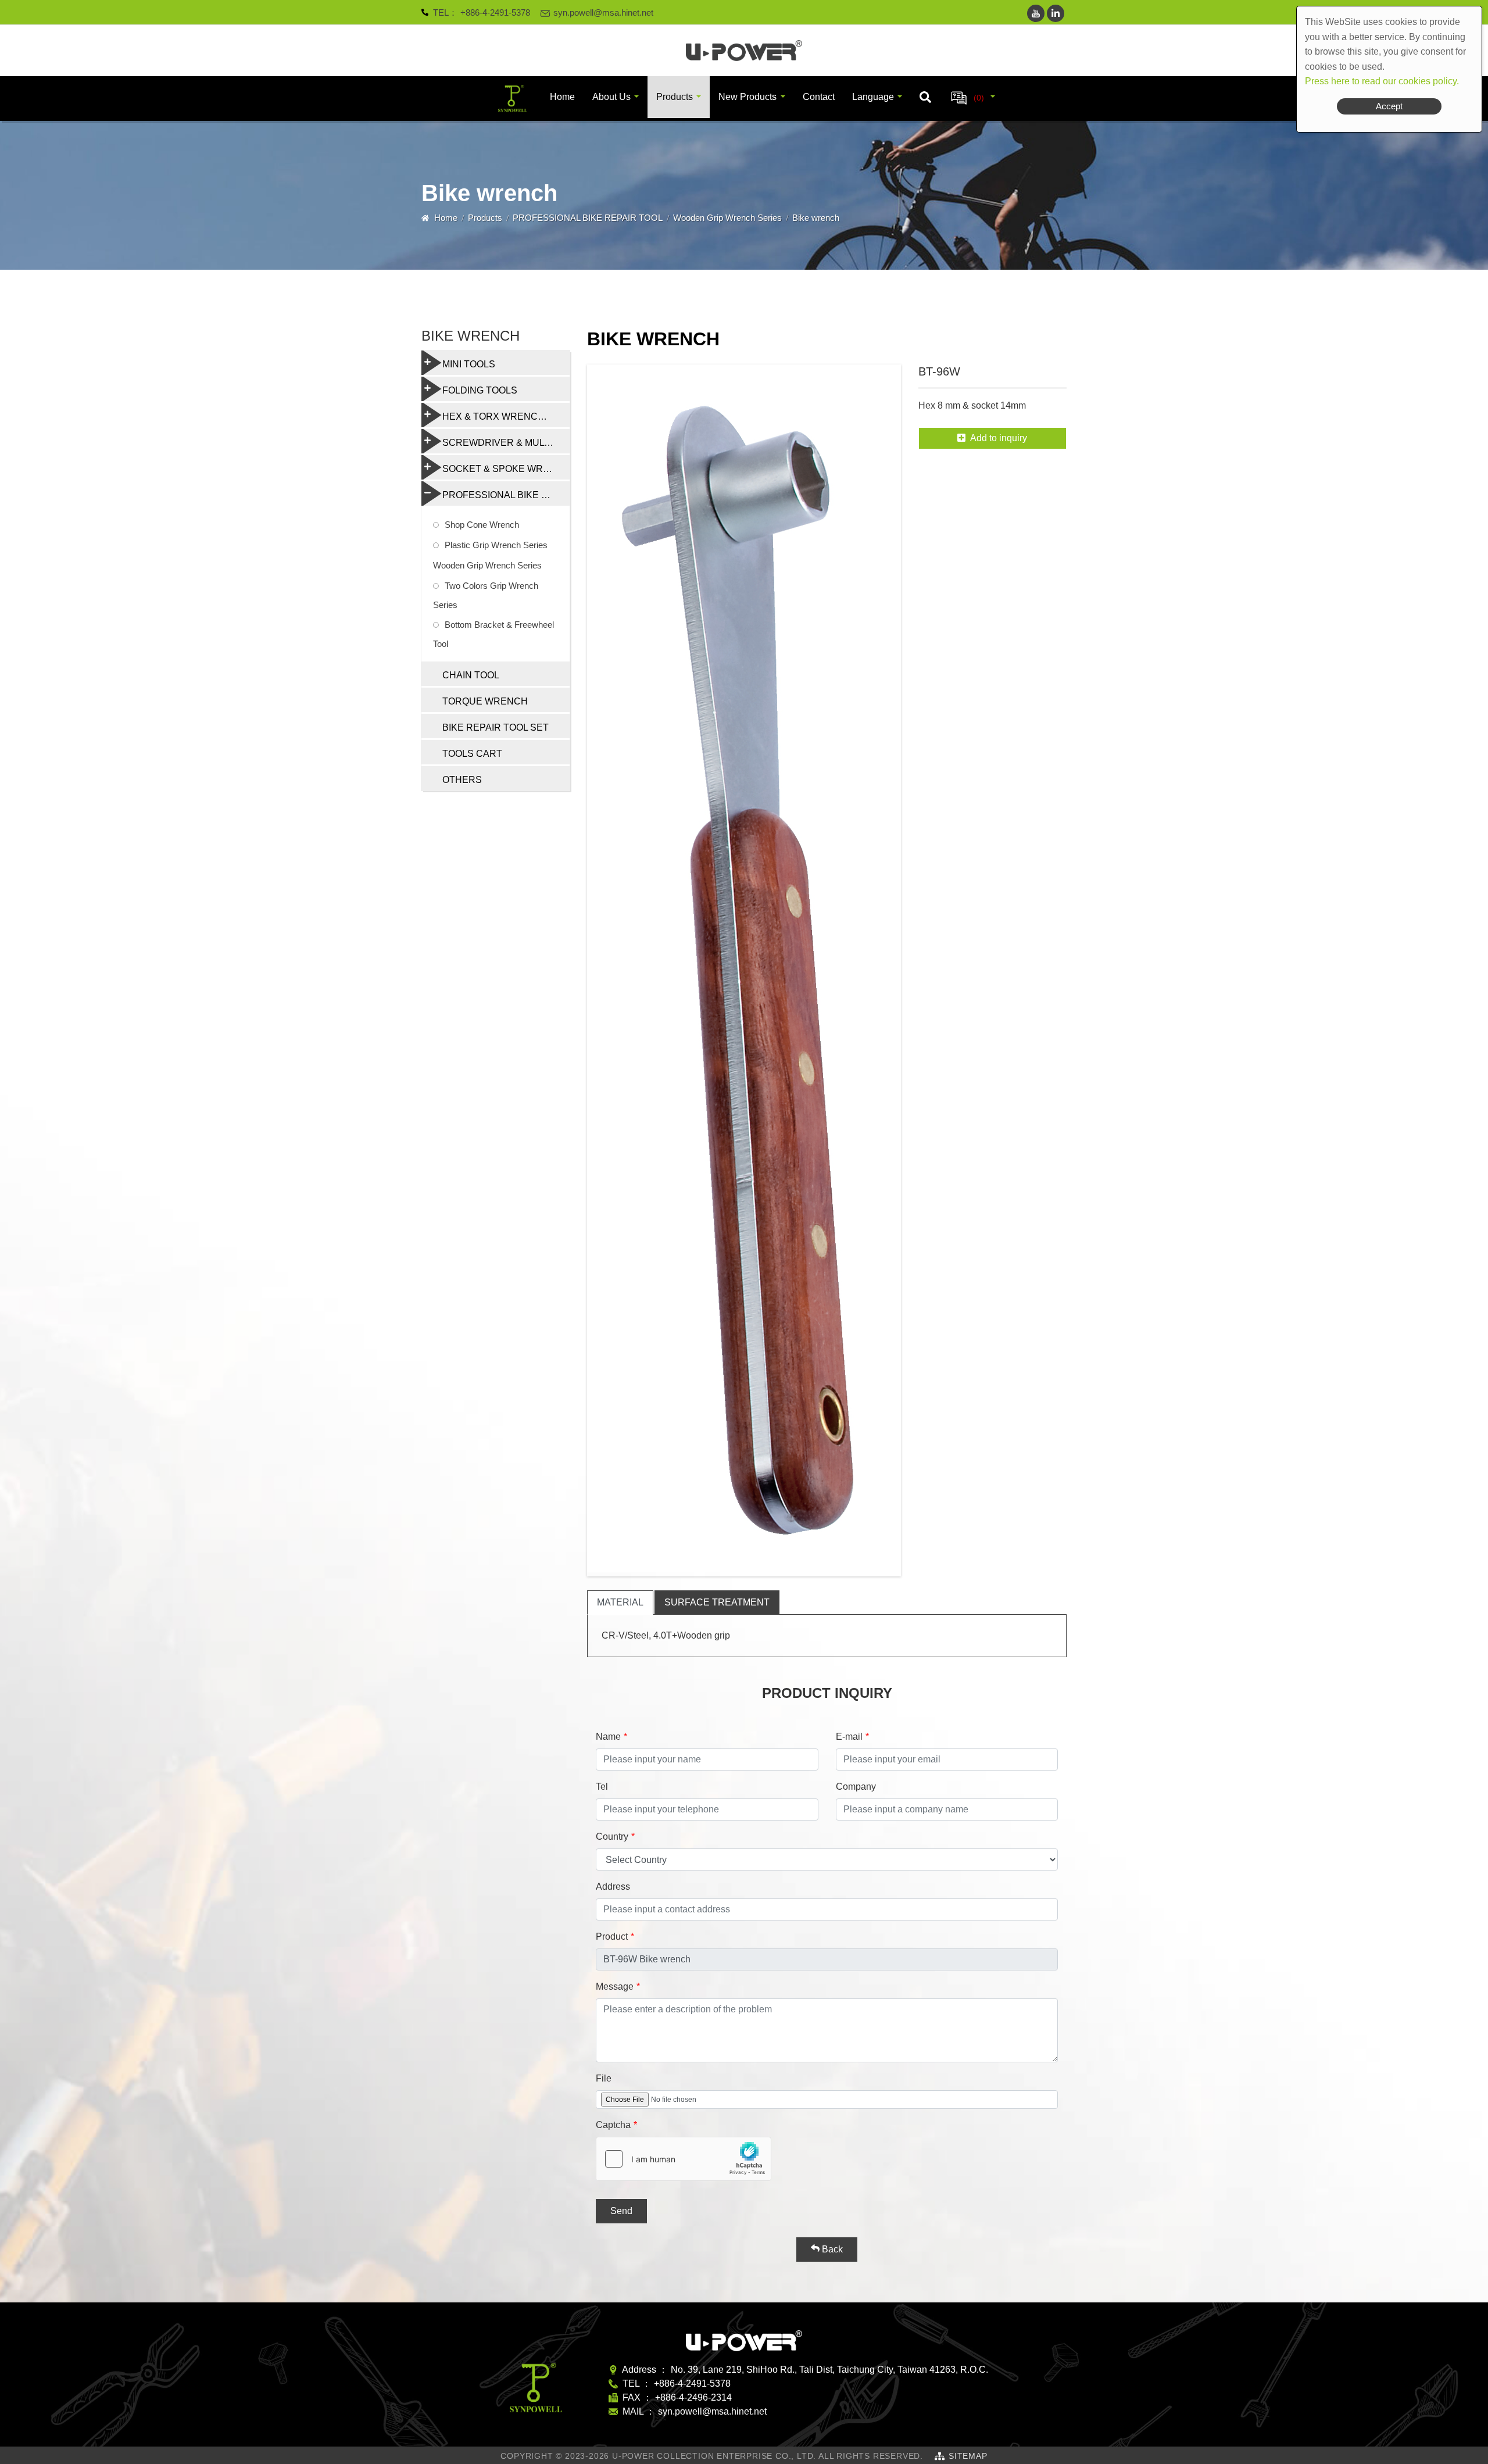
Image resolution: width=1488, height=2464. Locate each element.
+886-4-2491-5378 (495, 12)
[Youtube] (1036, 13)
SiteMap (968, 2456)
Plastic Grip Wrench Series (496, 545)
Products (675, 97)
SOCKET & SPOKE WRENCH (506, 469)
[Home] (744, 51)
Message (615, 1986)
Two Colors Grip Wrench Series (486, 595)
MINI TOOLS (469, 364)
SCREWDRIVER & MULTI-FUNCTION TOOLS (506, 443)
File (604, 2078)
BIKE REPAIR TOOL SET (496, 727)
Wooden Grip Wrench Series (727, 218)
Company (856, 1787)
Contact (819, 97)
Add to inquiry (999, 438)
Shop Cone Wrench (482, 525)
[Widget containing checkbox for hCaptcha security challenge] (684, 2159)
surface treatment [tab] (717, 1602)
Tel (602, 1787)
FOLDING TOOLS (480, 390)
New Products (747, 97)
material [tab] (620, 1602)
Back (831, 2249)
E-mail (849, 1737)
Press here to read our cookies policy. (1382, 81)
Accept (1389, 106)
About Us (611, 97)
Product (612, 1936)
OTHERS (462, 780)
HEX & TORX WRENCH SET (504, 416)
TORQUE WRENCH (485, 701)
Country (612, 1837)
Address (613, 1887)
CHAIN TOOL (471, 675)
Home (562, 97)
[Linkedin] (1056, 13)
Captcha (613, 2125)
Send (621, 2211)
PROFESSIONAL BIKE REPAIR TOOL (588, 218)
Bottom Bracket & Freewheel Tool (493, 634)
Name (608, 1737)
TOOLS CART (472, 754)
